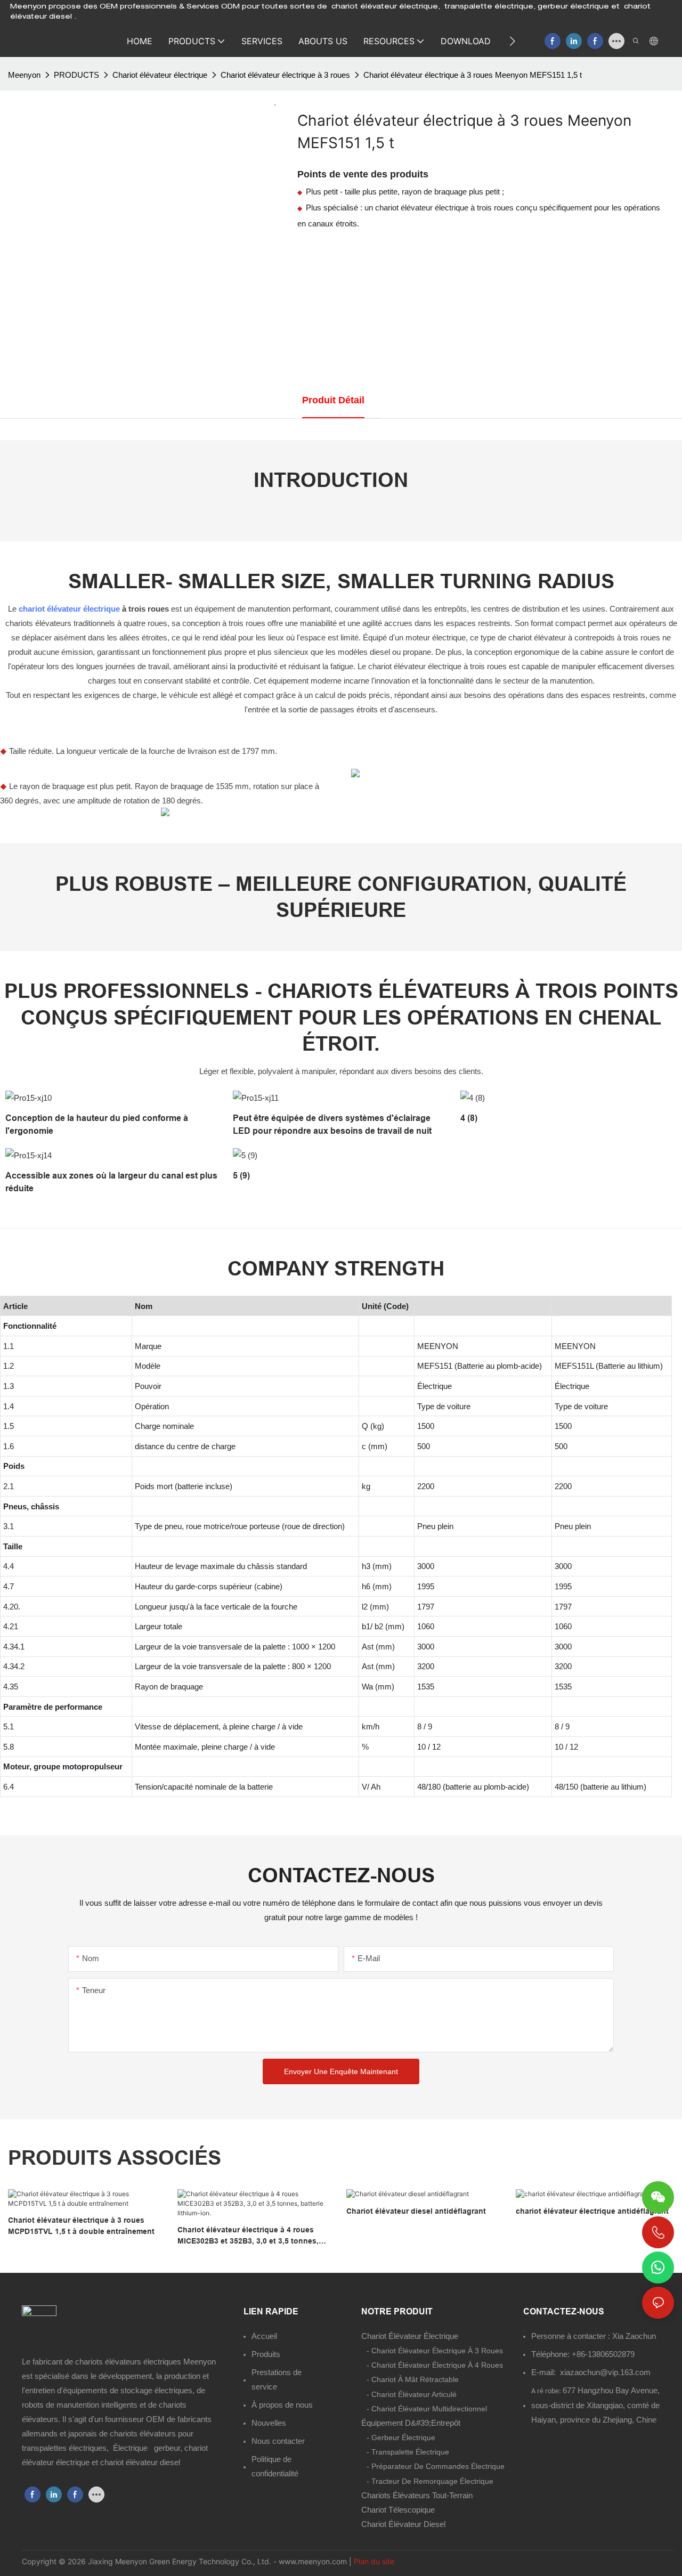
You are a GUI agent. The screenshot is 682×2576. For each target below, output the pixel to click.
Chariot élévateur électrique (160, 75)
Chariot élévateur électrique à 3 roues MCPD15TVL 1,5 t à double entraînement (81, 2226)
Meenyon (24, 75)
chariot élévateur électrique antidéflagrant (592, 2211)
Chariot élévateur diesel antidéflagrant (416, 2211)
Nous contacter (278, 2441)
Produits (266, 2354)
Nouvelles (269, 2423)
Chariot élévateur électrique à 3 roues (285, 75)
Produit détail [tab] (333, 400)
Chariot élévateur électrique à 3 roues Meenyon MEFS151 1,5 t (473, 75)
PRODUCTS (76, 75)
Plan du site (374, 2561)
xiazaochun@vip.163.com (605, 2372)
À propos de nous (282, 2405)
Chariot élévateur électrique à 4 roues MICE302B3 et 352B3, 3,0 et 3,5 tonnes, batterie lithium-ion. (248, 2236)
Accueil (264, 2336)
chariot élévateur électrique (69, 609)
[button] (512, 41)
